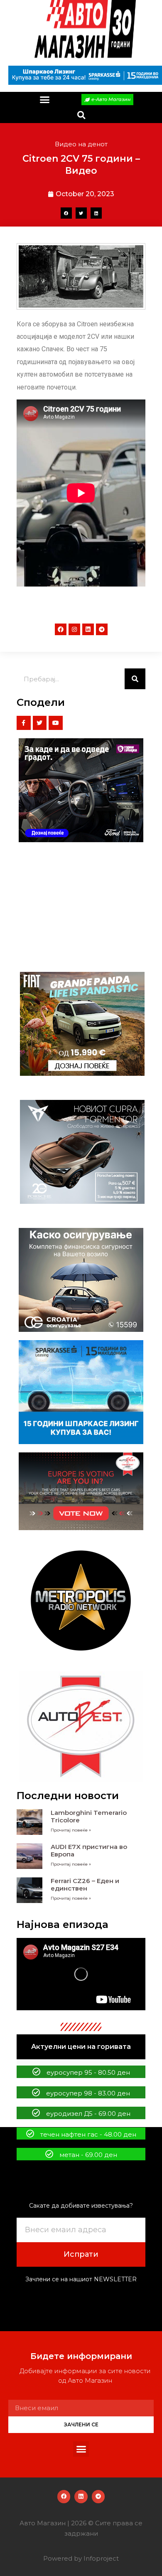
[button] (45, 100)
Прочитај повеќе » (71, 1830)
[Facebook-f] (24, 723)
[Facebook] (61, 629)
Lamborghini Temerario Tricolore (89, 1816)
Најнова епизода (63, 1924)
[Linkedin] (88, 629)
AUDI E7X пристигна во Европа (89, 1850)
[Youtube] (56, 723)
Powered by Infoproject (81, 2558)
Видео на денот (81, 144)
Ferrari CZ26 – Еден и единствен (85, 1885)
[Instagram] (74, 629)
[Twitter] (40, 723)
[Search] (135, 679)
